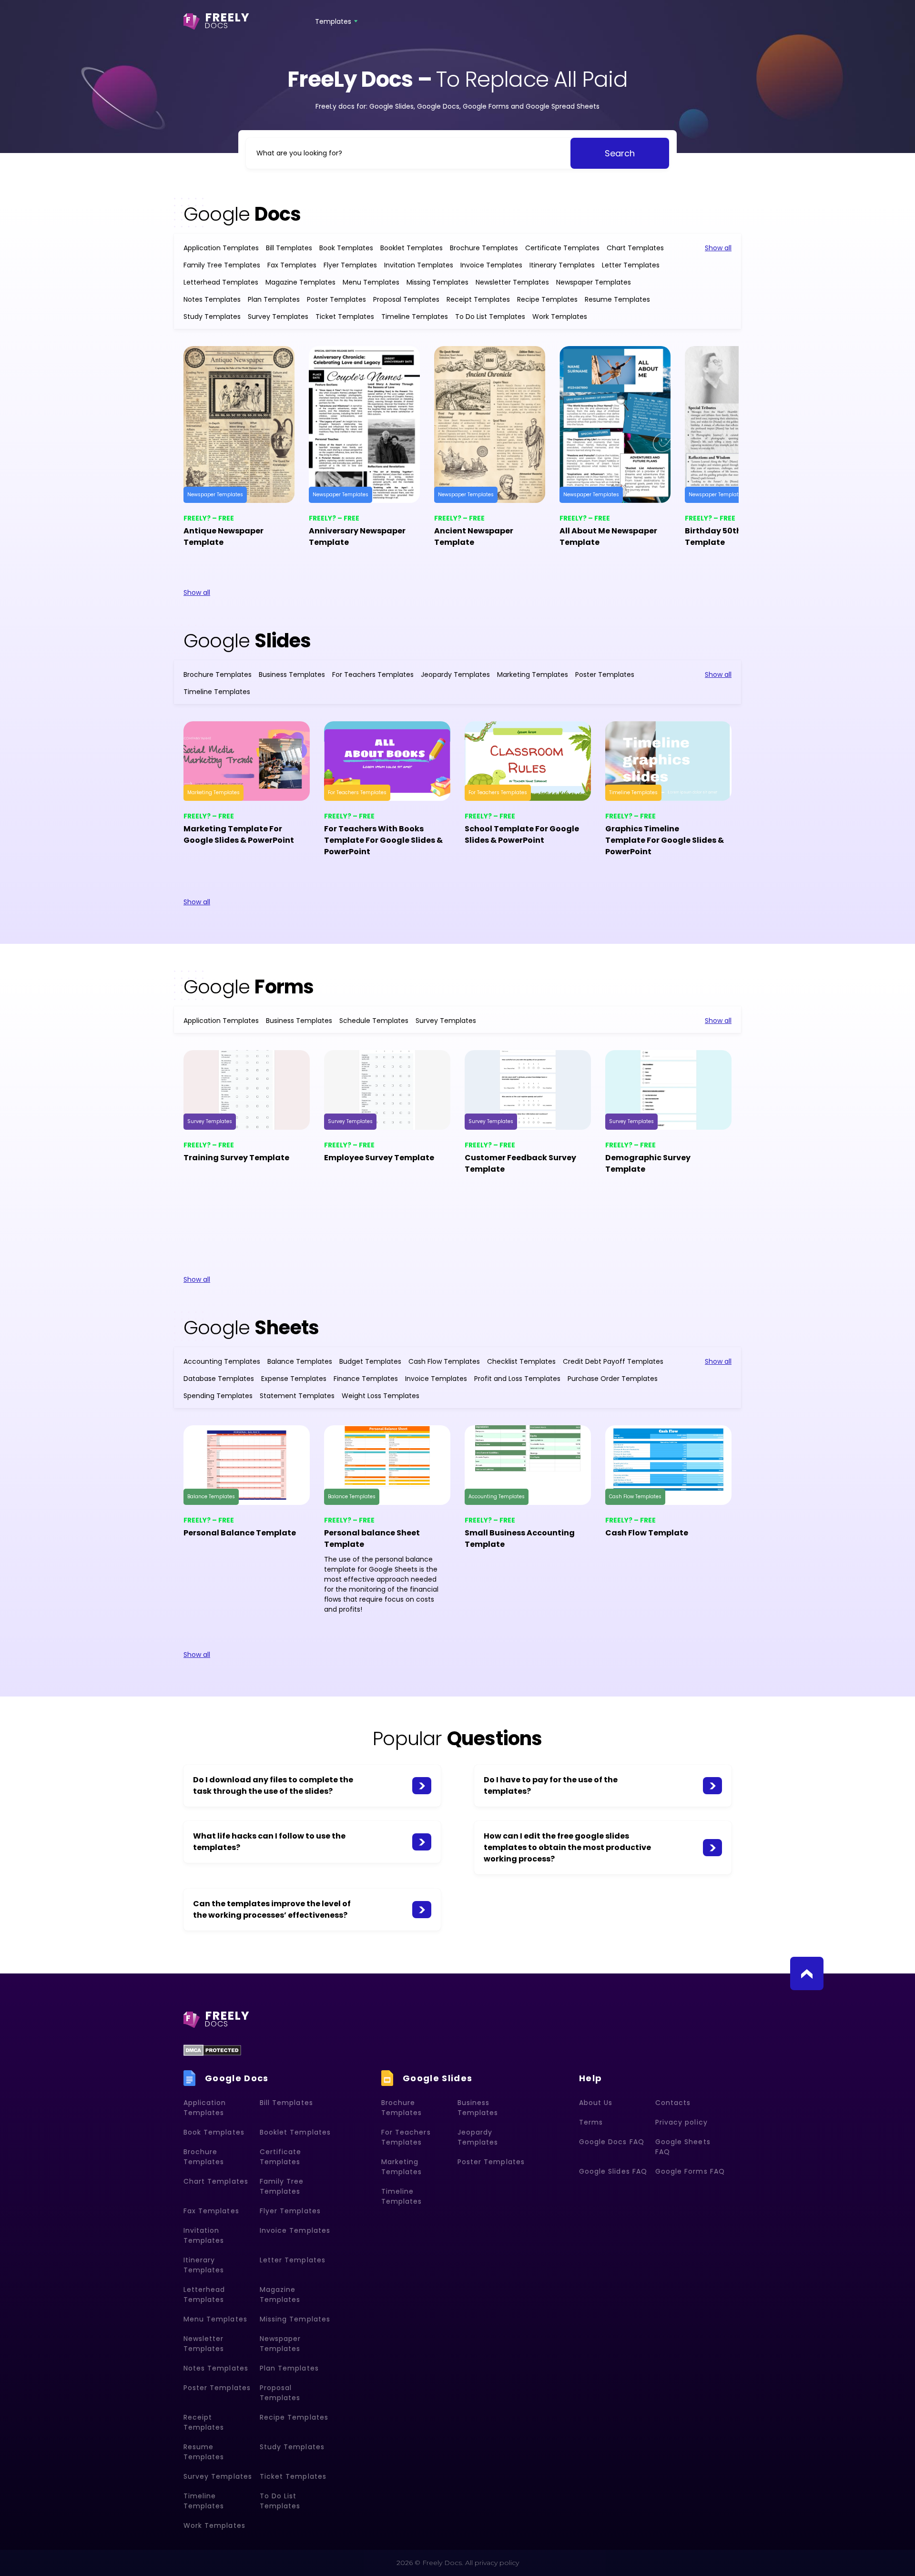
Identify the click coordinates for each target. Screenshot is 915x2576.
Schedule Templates (374, 1021)
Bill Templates (289, 248)
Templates (333, 21)
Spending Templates (218, 1396)
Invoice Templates (491, 265)
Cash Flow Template (647, 1533)
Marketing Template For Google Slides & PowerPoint (239, 834)
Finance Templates (366, 1379)
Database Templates (219, 1379)
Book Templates (346, 248)
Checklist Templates (521, 1361)
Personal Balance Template (240, 1533)
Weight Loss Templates (381, 1396)
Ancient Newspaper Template (474, 537)
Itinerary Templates (562, 265)
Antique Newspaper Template (224, 537)
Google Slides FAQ (613, 2171)
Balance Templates (300, 1361)
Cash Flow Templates (444, 1361)
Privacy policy (681, 2122)
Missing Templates (437, 282)
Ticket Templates (345, 317)
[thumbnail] (239, 424)
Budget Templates (370, 1361)
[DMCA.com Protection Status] (212, 2050)
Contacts (673, 2103)
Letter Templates (631, 265)
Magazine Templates (300, 282)
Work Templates (560, 317)
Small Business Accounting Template (520, 1538)
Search (620, 153)
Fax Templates (292, 265)
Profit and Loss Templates (517, 1379)
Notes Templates (212, 299)
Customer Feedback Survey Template (520, 1163)
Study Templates (212, 317)
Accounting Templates (222, 1361)
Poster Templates (336, 299)
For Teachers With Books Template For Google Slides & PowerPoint (383, 840)
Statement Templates (297, 1396)
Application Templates (221, 248)
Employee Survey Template (379, 1158)
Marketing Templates (533, 675)
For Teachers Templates (373, 675)
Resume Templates (617, 299)
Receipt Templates (478, 299)
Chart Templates (635, 248)
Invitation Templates (419, 265)
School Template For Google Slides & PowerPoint (522, 834)
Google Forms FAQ (690, 2171)
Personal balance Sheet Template (372, 1538)
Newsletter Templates (512, 282)
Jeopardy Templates (455, 675)
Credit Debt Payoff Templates (613, 1361)
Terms (591, 2122)
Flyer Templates (350, 265)
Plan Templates (274, 299)
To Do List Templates (490, 317)
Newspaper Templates (594, 282)
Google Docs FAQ (612, 2142)
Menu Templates (371, 282)
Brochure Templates (484, 248)
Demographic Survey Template (648, 1163)
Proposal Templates (406, 299)
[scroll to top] (807, 1973)
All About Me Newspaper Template (608, 537)
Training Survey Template (236, 1158)
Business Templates (292, 675)
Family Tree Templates (222, 265)
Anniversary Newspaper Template (357, 537)
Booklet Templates (412, 248)
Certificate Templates (562, 248)
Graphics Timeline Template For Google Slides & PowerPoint (665, 840)
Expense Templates (294, 1379)
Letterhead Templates (221, 282)
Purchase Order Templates (613, 1379)
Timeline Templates (415, 317)
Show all (718, 248)
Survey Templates (278, 317)
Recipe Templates (547, 299)
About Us (596, 2103)
